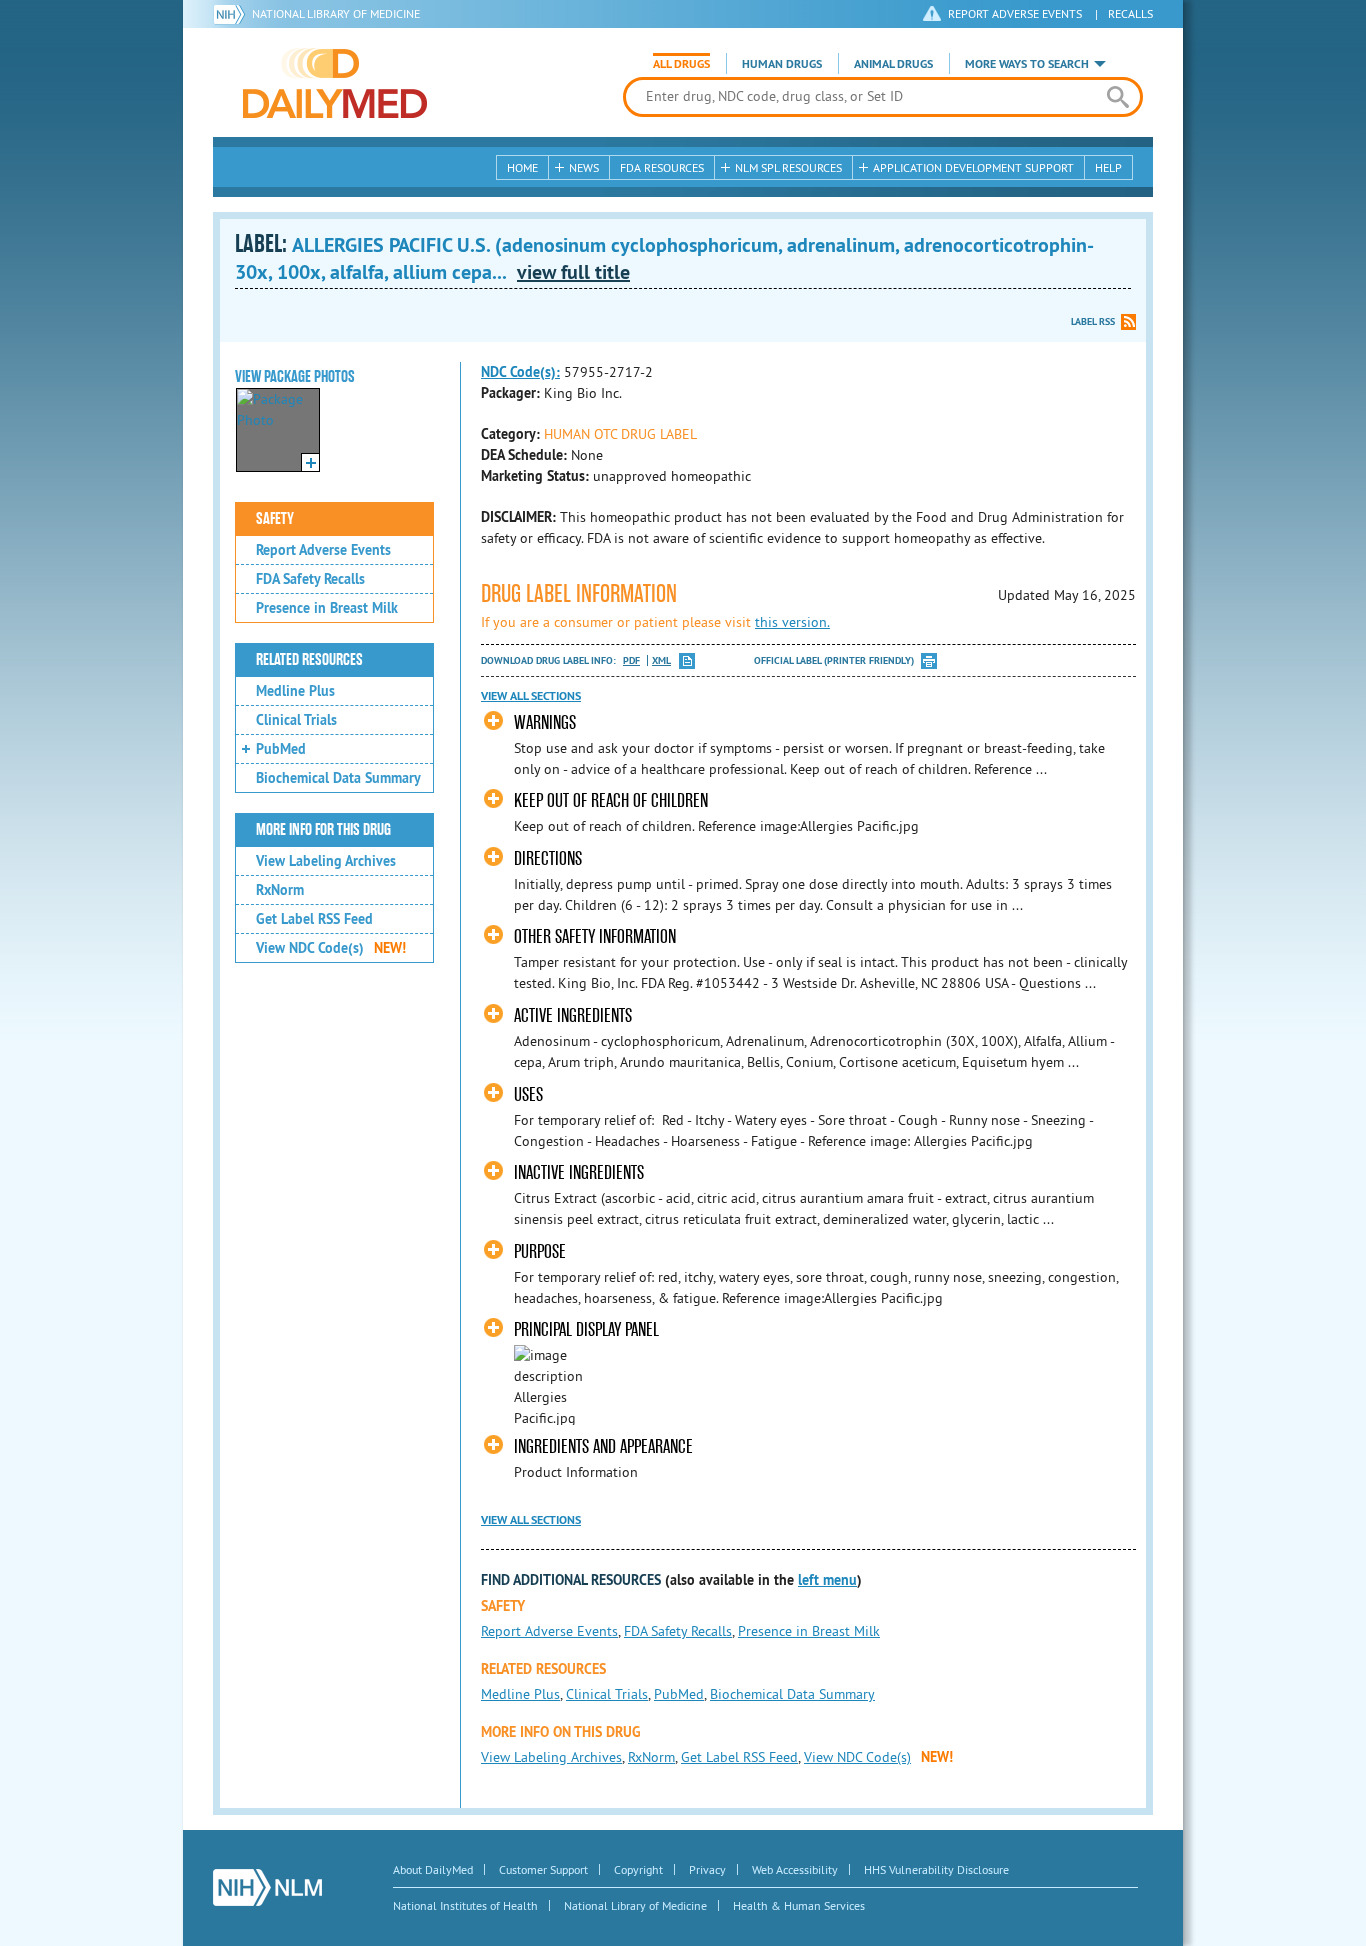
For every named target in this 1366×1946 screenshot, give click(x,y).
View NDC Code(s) (331, 948)
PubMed (281, 749)
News (584, 167)
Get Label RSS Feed (314, 919)
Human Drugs (782, 64)
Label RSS (1093, 321)
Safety (275, 519)
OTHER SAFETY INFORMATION (595, 936)
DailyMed (335, 83)
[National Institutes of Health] (232, 14)
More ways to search (1027, 64)
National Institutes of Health (465, 1905)
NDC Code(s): (520, 372)
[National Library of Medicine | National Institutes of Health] (267, 1887)
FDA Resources (662, 167)
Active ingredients (573, 1015)
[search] (1117, 97)
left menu (827, 1580)
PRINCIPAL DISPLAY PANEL (586, 1329)
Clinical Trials (296, 720)
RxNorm (280, 890)
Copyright (638, 1869)
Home (522, 167)
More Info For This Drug (323, 830)
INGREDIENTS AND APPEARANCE (603, 1446)
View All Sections (531, 696)
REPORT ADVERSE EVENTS (1015, 13)
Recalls (1130, 13)
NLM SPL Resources (788, 167)
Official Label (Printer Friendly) (834, 660)
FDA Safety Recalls (310, 579)
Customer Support (543, 1869)
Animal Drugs (893, 64)
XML (661, 660)
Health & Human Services (799, 1905)
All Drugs (681, 64)
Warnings (545, 722)
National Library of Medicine (336, 13)
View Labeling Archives (326, 861)
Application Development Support (973, 167)
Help (1108, 167)
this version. (792, 622)
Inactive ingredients (579, 1172)
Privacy (707, 1869)
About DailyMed (433, 1869)
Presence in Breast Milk (327, 608)
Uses (528, 1094)
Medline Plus (295, 691)
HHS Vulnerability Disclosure (936, 1869)
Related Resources (309, 660)
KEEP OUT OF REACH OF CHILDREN (611, 800)
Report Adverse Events (323, 550)
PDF (631, 660)
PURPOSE (540, 1251)
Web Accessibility (795, 1869)
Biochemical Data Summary (338, 778)
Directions (548, 858)
